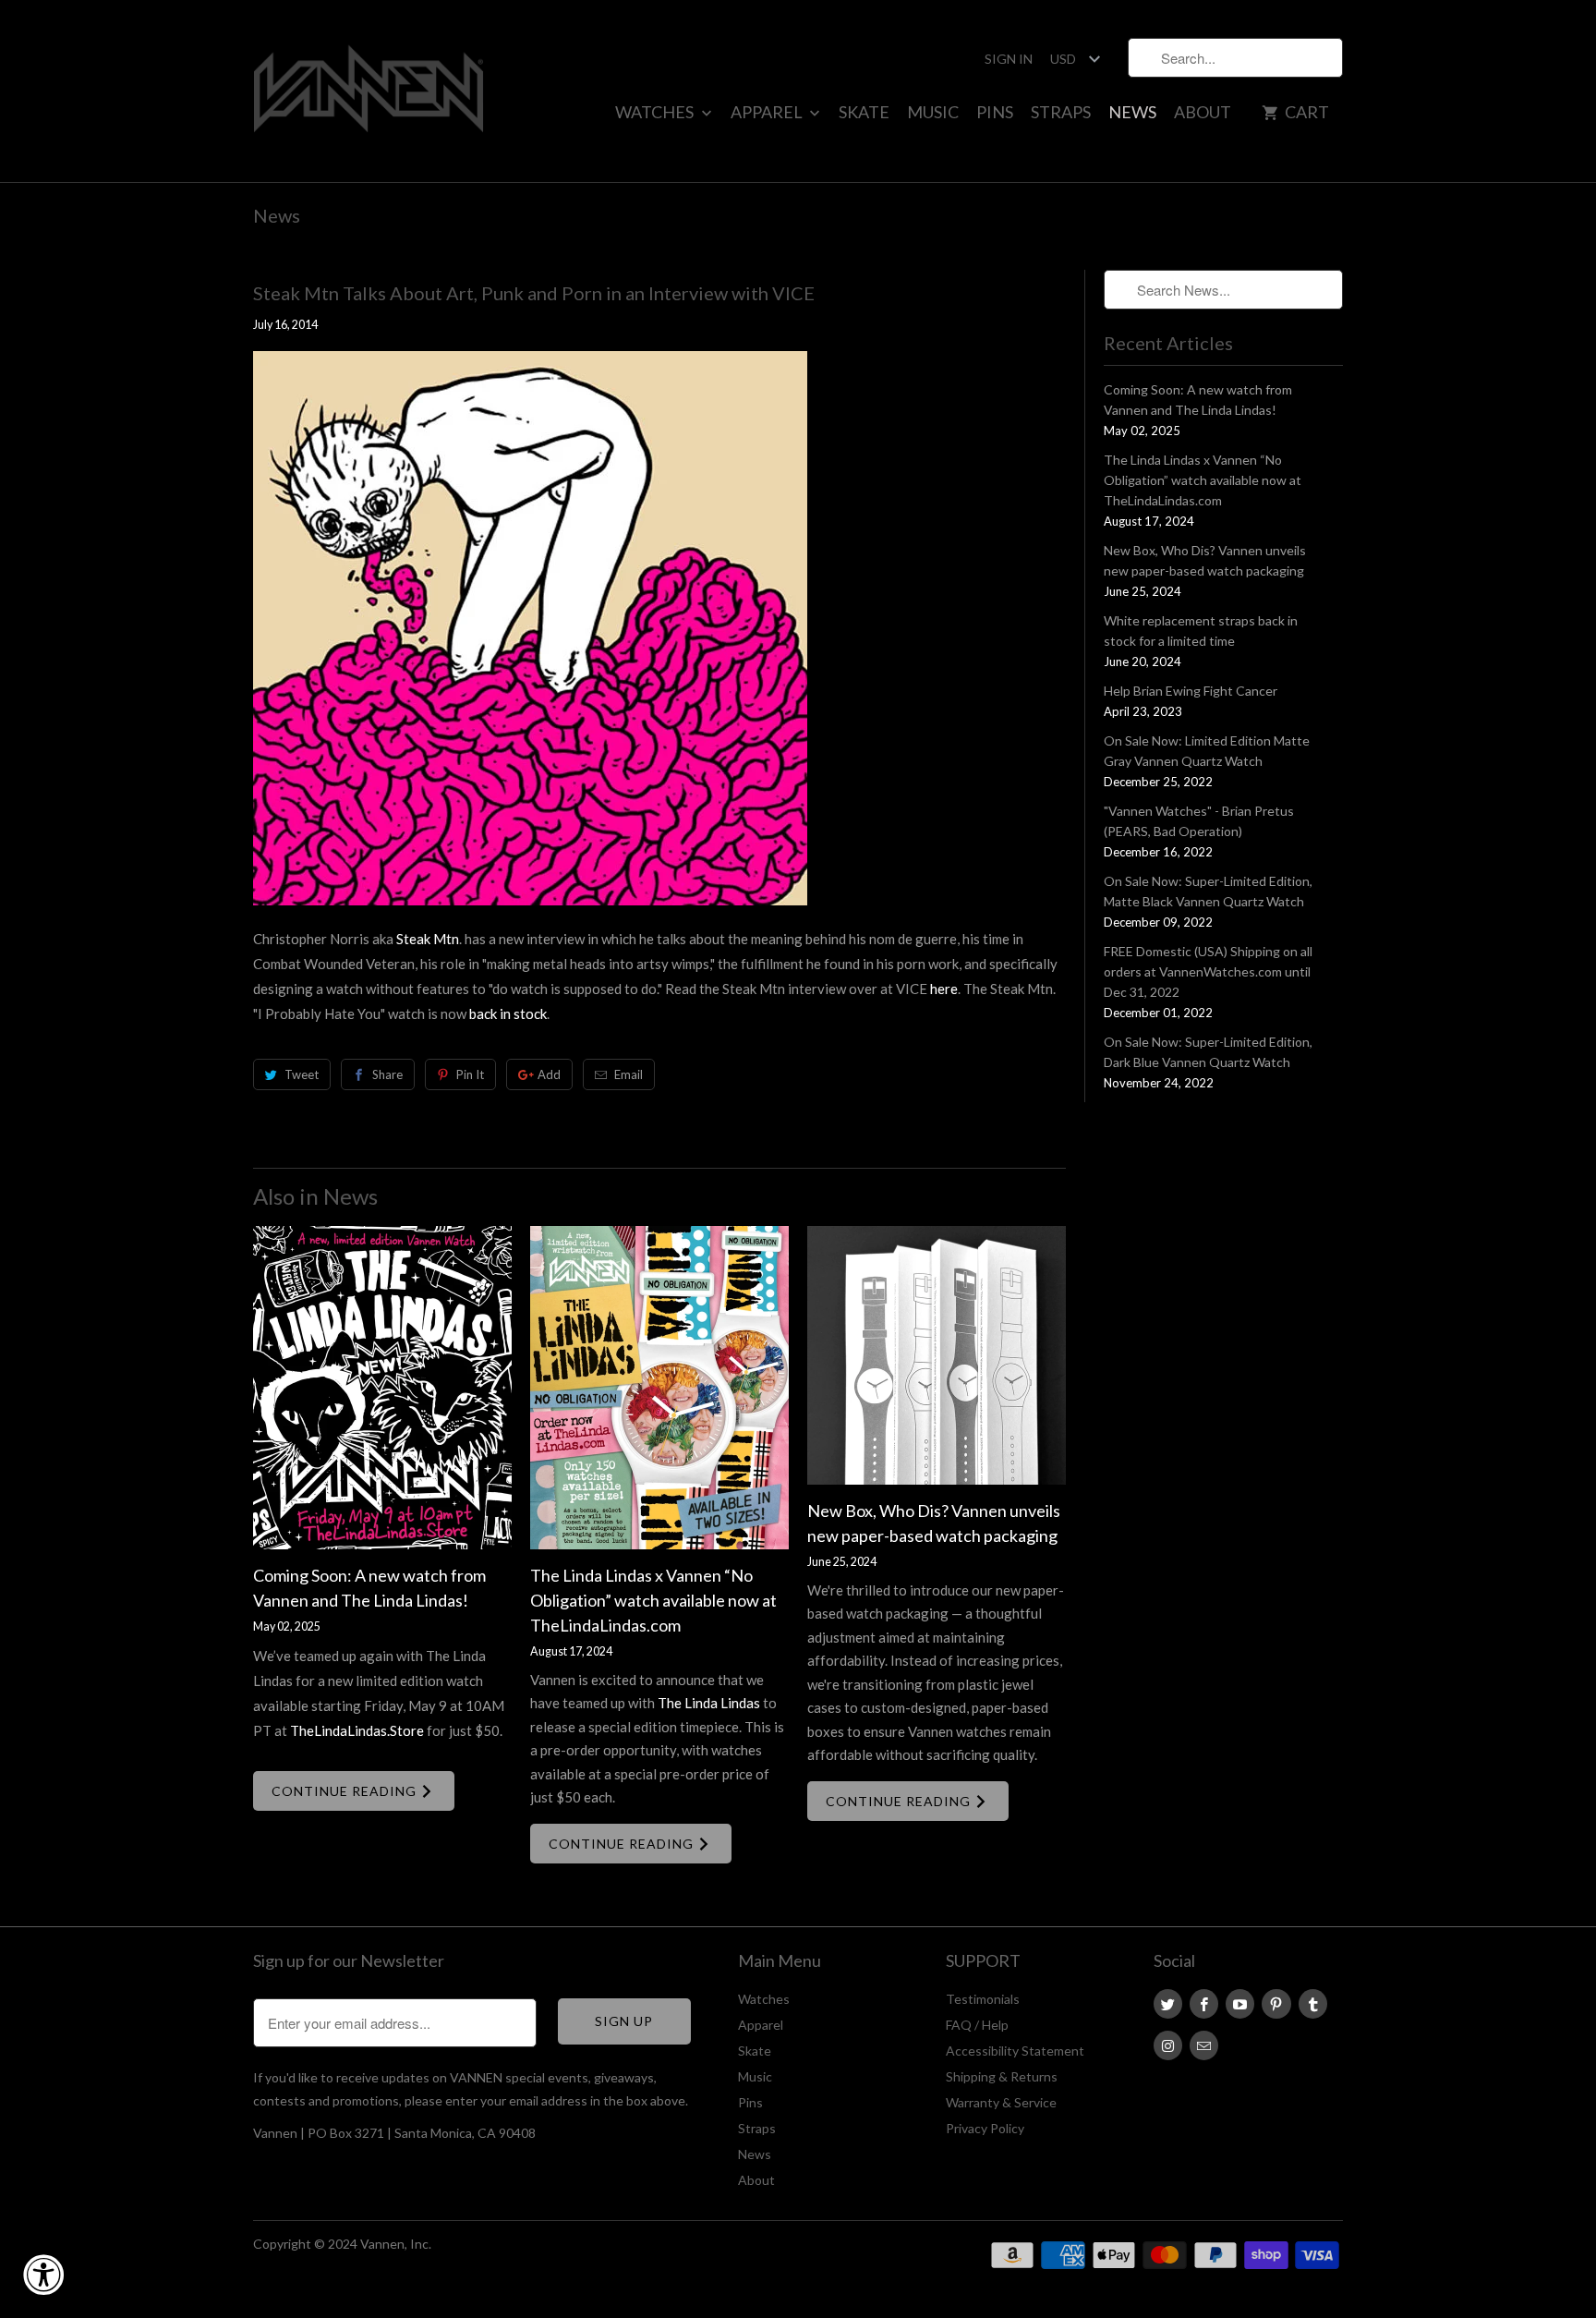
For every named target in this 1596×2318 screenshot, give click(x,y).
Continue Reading (346, 1791)
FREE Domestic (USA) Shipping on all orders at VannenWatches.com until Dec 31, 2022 (1208, 971)
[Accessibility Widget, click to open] (43, 2275)
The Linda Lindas (709, 1703)
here (944, 989)
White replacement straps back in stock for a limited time (1201, 631)
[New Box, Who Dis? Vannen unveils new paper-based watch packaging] (937, 1355)
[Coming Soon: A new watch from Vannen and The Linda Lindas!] (382, 1388)
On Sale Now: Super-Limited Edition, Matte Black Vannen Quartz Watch (1208, 891)
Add (549, 1074)
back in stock (508, 1013)
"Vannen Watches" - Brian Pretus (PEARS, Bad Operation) (1199, 821)
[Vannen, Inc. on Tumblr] (1313, 2004)
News (1132, 112)
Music (933, 112)
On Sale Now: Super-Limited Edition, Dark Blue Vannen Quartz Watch (1208, 1052)
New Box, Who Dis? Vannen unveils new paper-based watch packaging (1205, 560)
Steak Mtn (428, 939)
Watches (656, 112)
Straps (1061, 112)
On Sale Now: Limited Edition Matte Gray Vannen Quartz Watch (1207, 751)
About (1203, 112)
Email (629, 1074)
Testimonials (983, 1999)
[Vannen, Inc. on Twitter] (1168, 2004)
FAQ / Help (977, 2025)
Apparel (768, 112)
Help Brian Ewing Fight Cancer (1191, 691)
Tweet (302, 1074)
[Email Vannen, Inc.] (1204, 2045)
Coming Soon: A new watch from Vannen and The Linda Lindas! (1198, 400)
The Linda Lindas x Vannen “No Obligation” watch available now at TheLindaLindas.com (653, 1600)
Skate (864, 112)
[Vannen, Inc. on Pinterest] (1276, 2004)
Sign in (1009, 59)
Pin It (470, 1074)
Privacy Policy (985, 2128)
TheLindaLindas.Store (357, 1730)
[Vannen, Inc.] (369, 91)
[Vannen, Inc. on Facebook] (1204, 2004)
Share (387, 1074)
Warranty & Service (1001, 2102)
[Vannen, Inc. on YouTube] (1240, 2004)
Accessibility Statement (1015, 2051)
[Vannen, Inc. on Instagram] (1168, 2045)
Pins (995, 112)
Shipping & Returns (1002, 2076)
